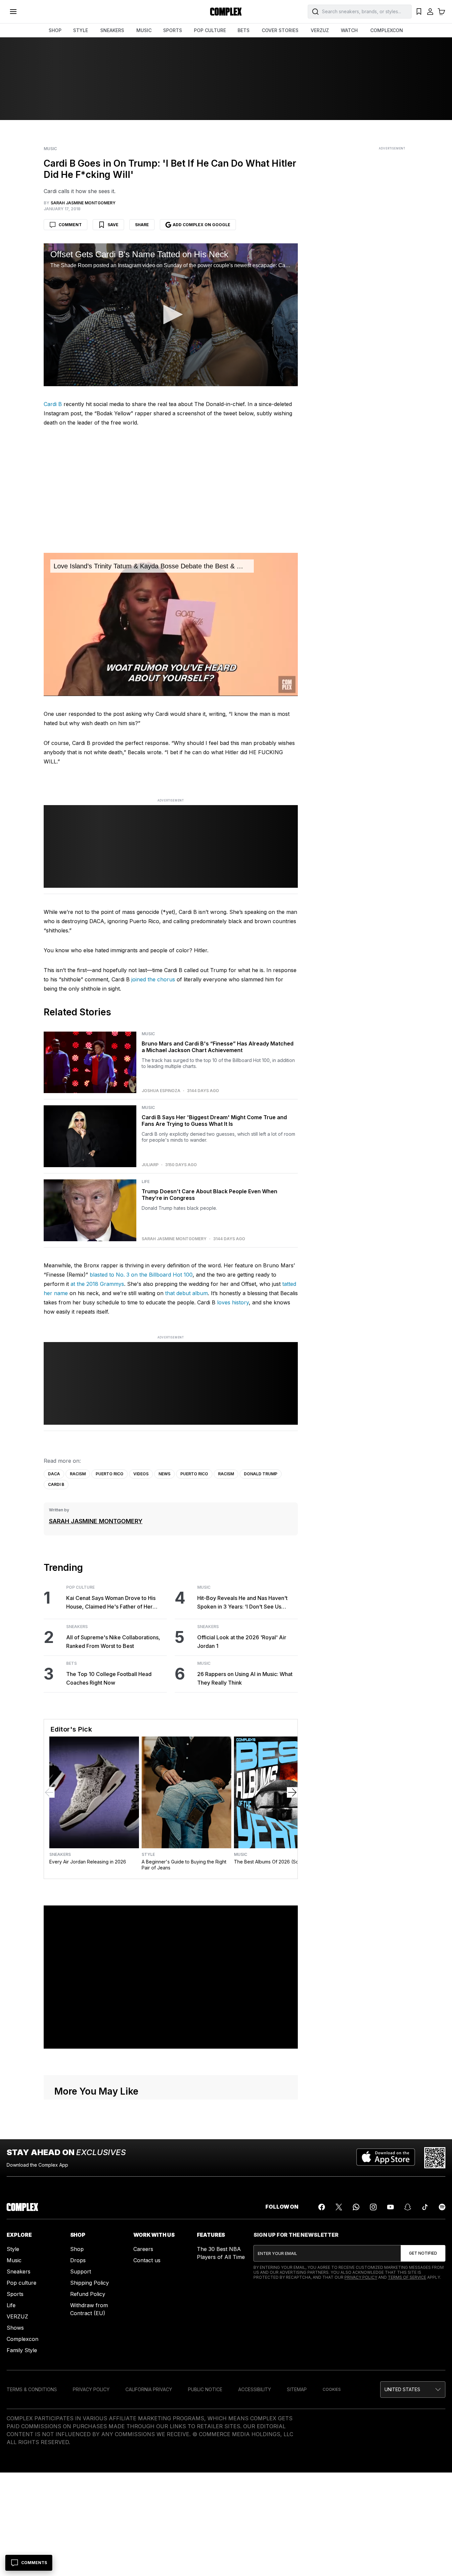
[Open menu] (13, 12)
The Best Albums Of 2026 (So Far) (271, 1862)
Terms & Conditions (32, 2389)
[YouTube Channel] (390, 2207)
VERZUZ (320, 30)
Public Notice (205, 2389)
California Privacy (149, 2389)
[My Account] (430, 12)
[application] (171, 315)
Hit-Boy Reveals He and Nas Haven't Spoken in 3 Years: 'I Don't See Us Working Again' (242, 1603)
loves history (233, 1302)
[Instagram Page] (373, 2207)
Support (81, 2271)
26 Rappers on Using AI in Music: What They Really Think (245, 1678)
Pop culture (22, 2283)
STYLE (81, 30)
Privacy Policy (361, 2277)
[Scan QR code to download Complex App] (435, 2158)
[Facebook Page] (322, 2207)
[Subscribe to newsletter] (423, 2253)
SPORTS (173, 30)
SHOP (55, 30)
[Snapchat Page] (408, 2207)
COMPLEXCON (387, 30)
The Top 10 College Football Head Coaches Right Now (109, 1678)
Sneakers (77, 1627)
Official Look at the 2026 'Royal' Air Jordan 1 (242, 1642)
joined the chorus (153, 979)
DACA (54, 1474)
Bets (71, 1663)
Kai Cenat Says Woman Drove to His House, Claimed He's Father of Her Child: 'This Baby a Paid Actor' (111, 1603)
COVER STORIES (280, 30)
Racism (78, 1474)
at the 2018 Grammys (97, 1284)
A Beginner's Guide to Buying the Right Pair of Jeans (184, 1865)
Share (142, 225)
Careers (143, 2249)
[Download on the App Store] (386, 2158)
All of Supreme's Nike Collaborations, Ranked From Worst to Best (113, 1642)
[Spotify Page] (442, 2207)
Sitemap (297, 2389)
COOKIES (332, 2389)
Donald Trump (261, 1474)
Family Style (22, 2350)
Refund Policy (88, 2294)
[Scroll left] (49, 1792)
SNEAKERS (112, 30)
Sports (15, 2294)
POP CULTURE (210, 30)
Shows (15, 2328)
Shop (77, 2249)
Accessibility (255, 2389)
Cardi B (53, 404)
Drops (78, 2260)
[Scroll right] (292, 1792)
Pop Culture (80, 1587)
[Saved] (419, 12)
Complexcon (23, 2339)
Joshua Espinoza (161, 1091)
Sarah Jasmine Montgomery (174, 1239)
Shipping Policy (90, 2283)
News (164, 1474)
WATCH (349, 30)
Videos (141, 1474)
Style (148, 1855)
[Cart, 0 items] (441, 12)
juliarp (150, 1165)
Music (50, 149)
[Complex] (226, 12)
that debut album (186, 1293)
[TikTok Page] (425, 2207)
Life (146, 1182)
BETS (244, 30)
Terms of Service (407, 2277)
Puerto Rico (110, 1474)
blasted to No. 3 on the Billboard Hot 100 (141, 1275)
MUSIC (144, 30)
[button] (171, 314)
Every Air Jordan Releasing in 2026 (88, 1862)
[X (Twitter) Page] (339, 2207)
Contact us (147, 2260)
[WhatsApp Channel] (356, 2207)
